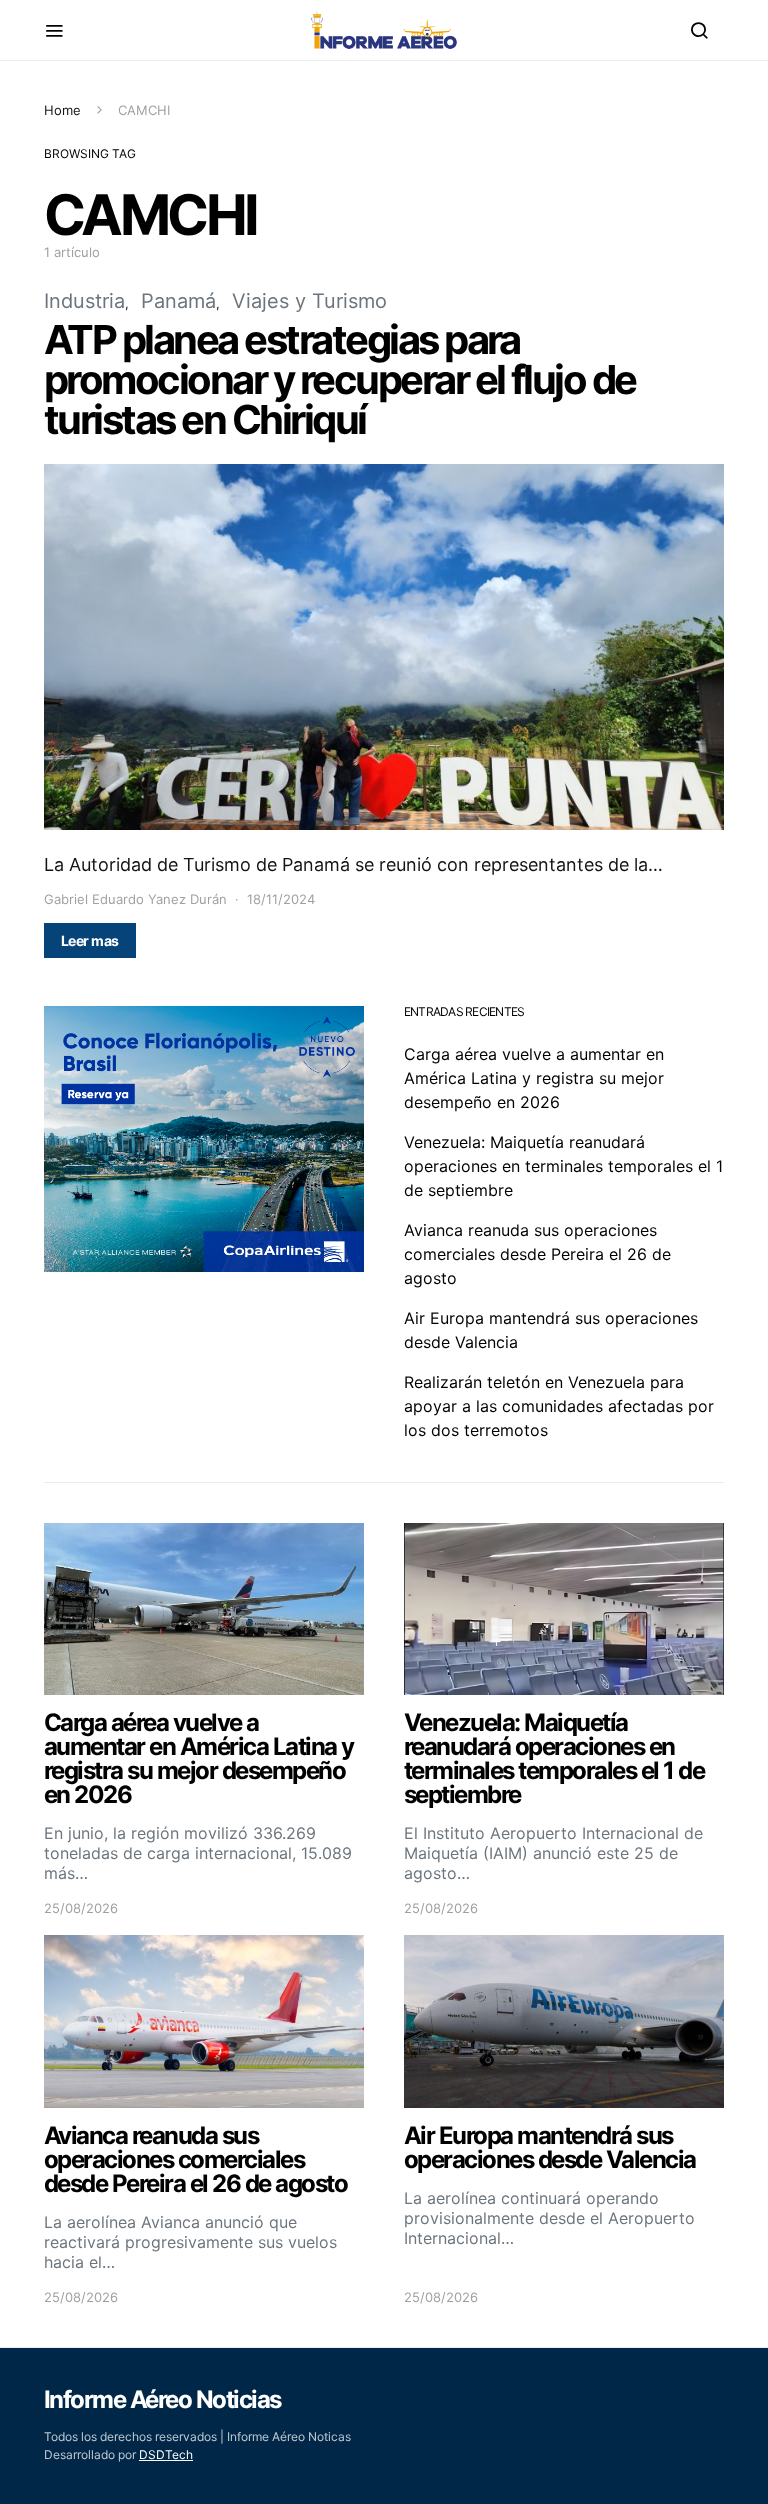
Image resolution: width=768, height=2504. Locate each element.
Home (62, 110)
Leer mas (90, 940)
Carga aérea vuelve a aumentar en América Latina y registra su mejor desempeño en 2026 (534, 1078)
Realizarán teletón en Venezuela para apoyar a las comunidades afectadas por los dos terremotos (559, 1406)
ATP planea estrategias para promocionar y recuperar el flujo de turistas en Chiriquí (340, 379)
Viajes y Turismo (309, 301)
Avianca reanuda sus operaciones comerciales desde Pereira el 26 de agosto (537, 1254)
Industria (84, 301)
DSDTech (166, 2454)
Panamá (178, 301)
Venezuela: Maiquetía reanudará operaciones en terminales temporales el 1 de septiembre (563, 1166)
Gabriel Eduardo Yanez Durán (135, 899)
